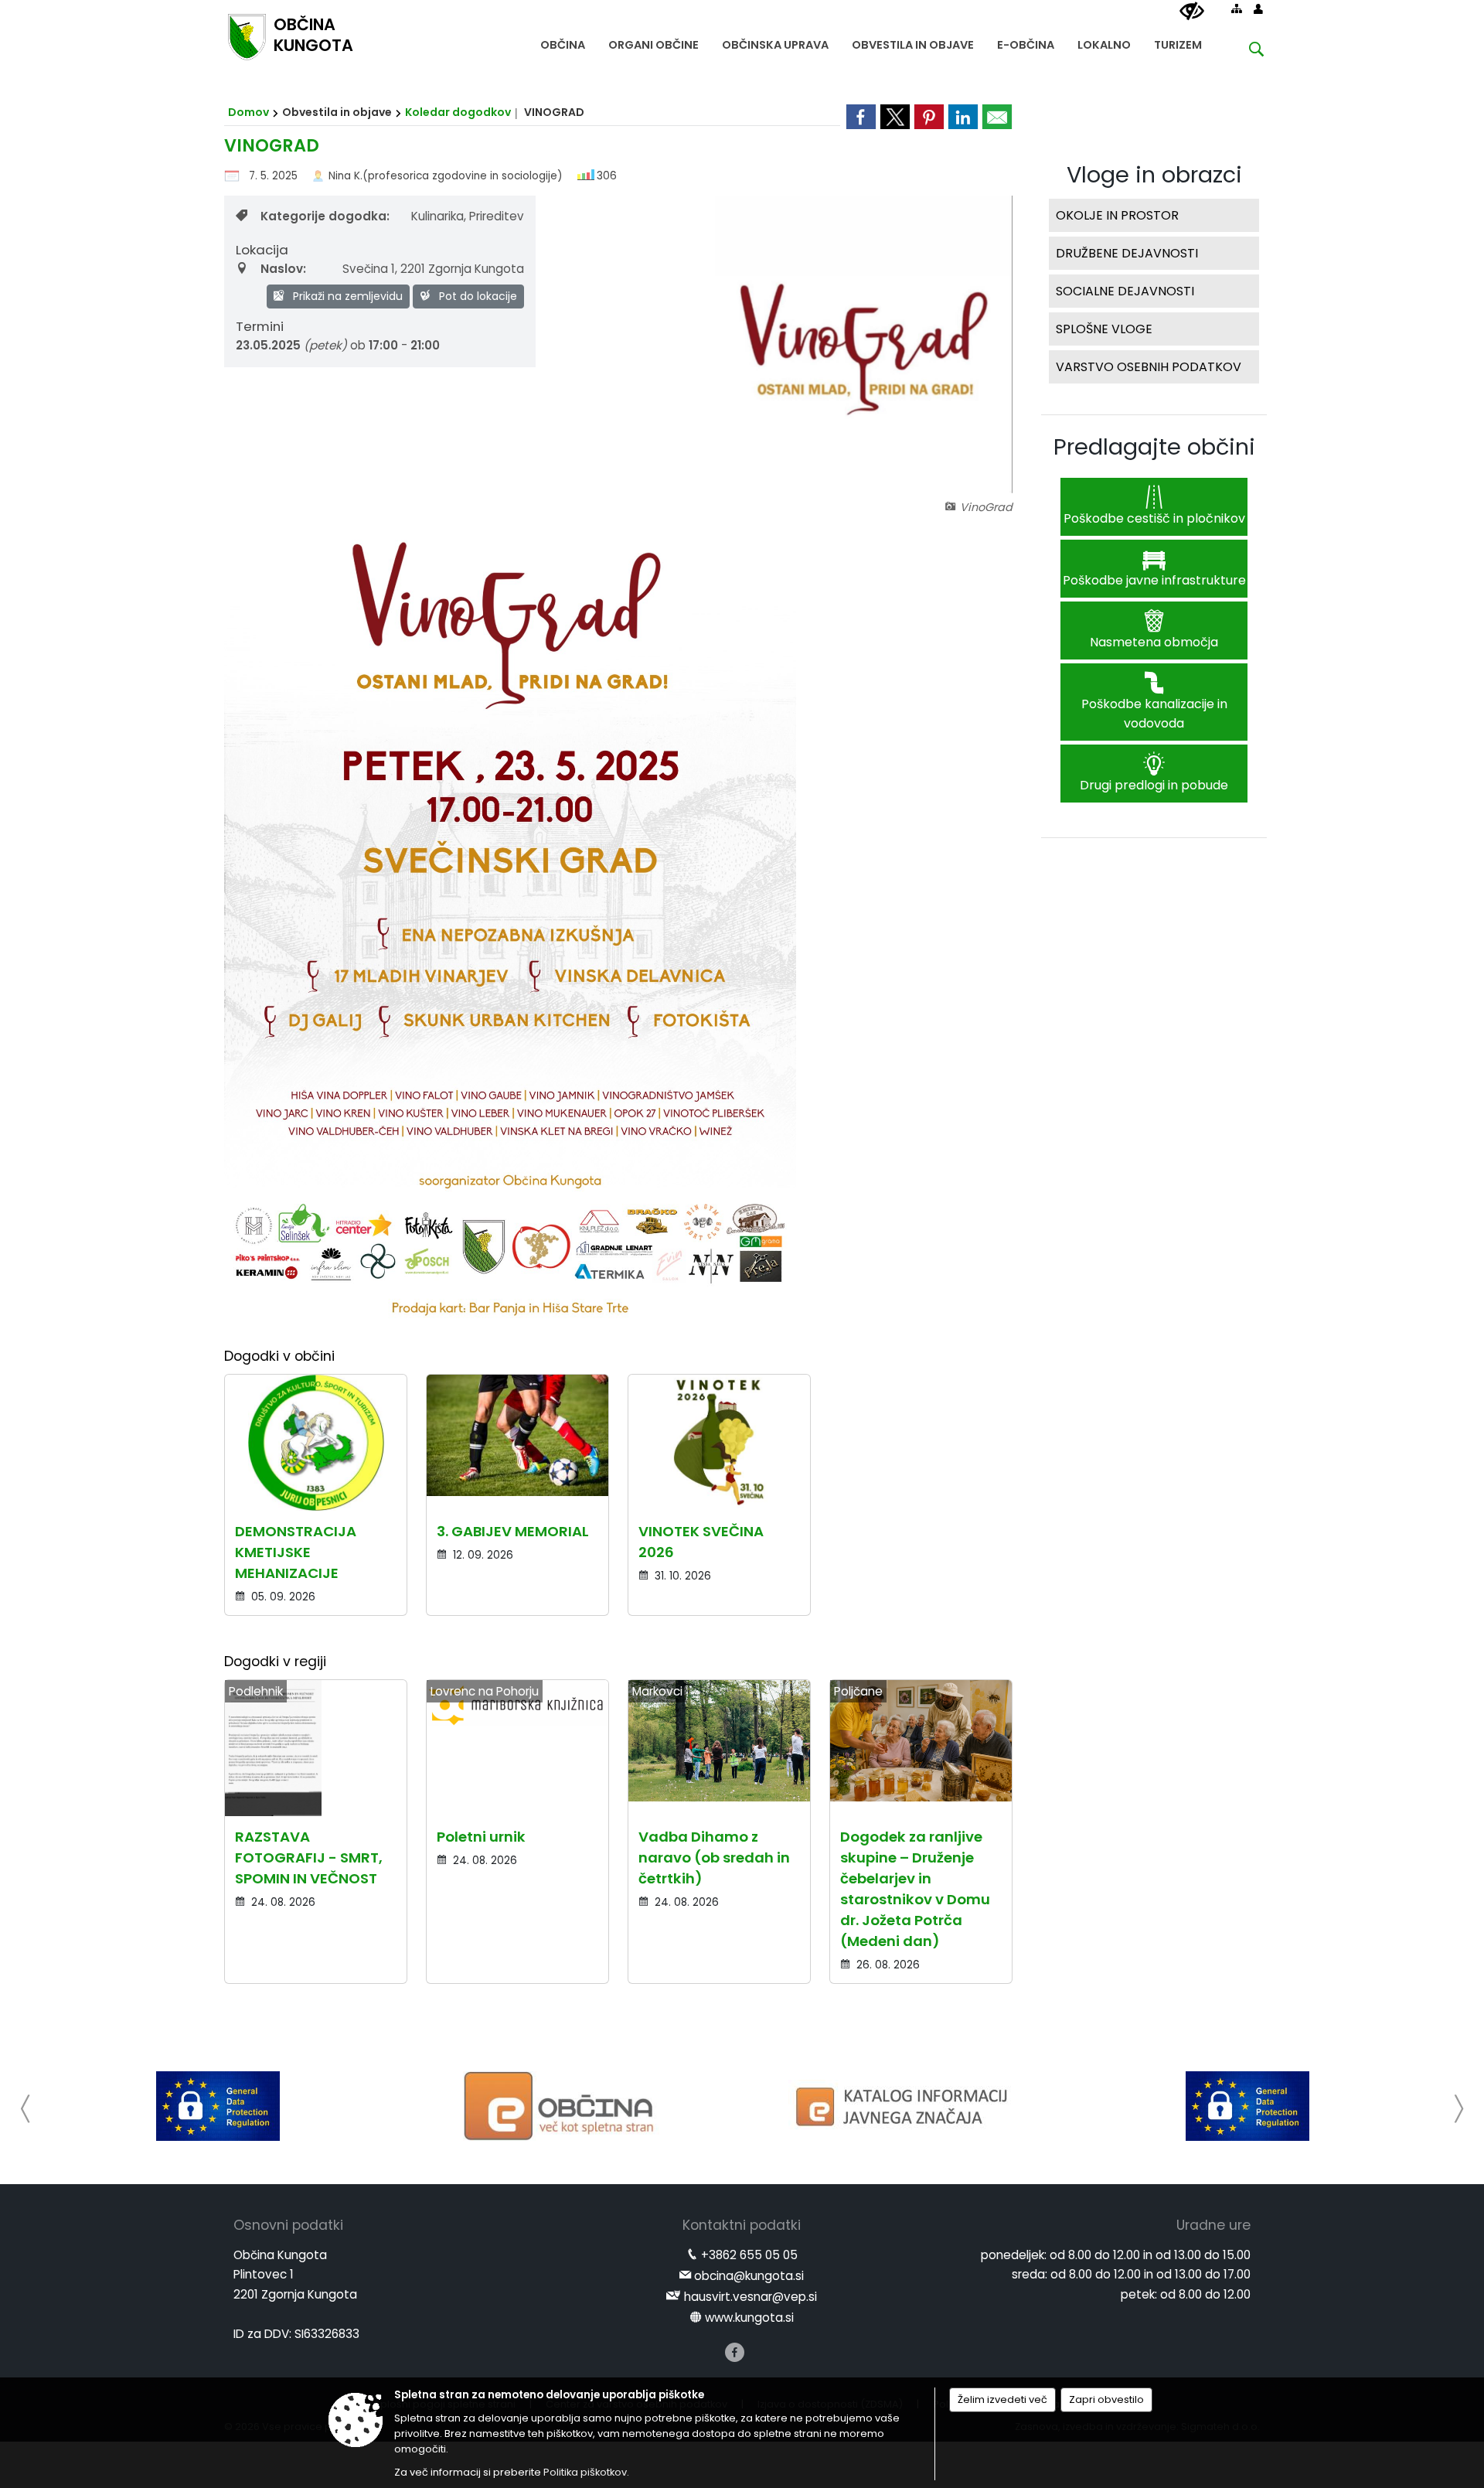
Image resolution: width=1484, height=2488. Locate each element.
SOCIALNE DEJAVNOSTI (1125, 291)
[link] (861, 117)
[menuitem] (563, 41)
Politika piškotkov (585, 2472)
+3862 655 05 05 (749, 2255)
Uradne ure (1213, 2225)
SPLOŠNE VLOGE (1104, 329)
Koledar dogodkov (458, 112)
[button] (26, 2109)
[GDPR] (218, 2106)
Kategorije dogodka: (325, 216)
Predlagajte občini (1154, 447)
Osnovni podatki (288, 2225)
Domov (248, 112)
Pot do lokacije (477, 296)
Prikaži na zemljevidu (346, 296)
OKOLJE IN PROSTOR (1117, 215)
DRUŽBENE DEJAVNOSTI (1127, 253)
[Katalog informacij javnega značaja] (904, 2106)
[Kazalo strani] (1237, 9)
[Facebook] (735, 2352)
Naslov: (283, 269)
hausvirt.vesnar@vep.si (751, 2297)
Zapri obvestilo (1106, 2399)
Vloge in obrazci (1154, 175)
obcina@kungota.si (749, 2276)
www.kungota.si (749, 2318)
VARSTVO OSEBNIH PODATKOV (1149, 367)
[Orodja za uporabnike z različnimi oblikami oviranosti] (1192, 12)
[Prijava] (1258, 9)
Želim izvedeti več (1002, 2399)
